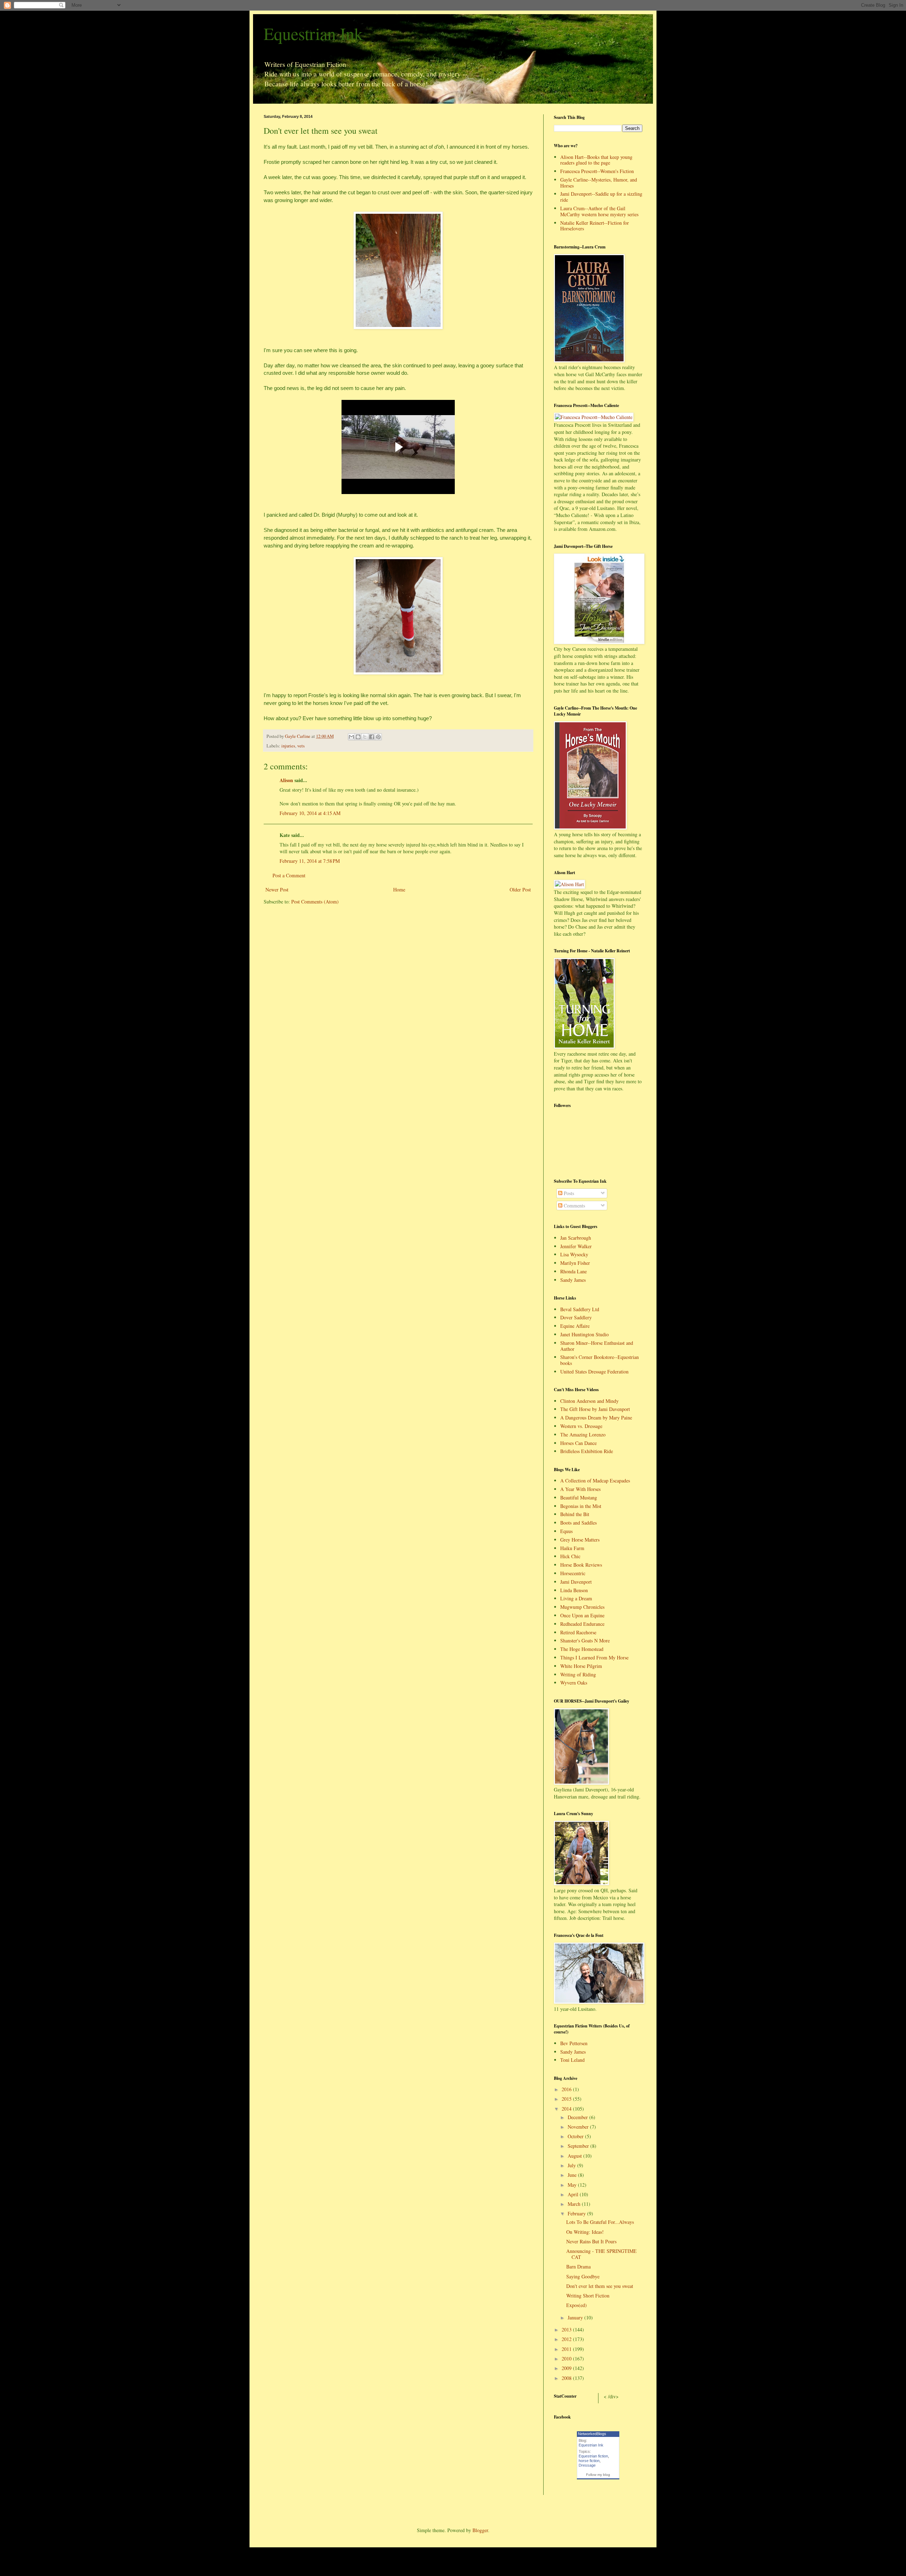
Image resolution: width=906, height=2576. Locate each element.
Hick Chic (570, 1556)
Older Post (520, 890)
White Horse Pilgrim (581, 1666)
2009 (567, 2368)
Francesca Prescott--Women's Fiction (597, 171)
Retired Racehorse (578, 1632)
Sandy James (573, 1280)
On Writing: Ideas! (585, 2232)
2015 (567, 2099)
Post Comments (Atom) (315, 902)
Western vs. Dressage (581, 1426)
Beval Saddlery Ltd (580, 1309)
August (575, 2156)
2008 (567, 2378)
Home (399, 890)
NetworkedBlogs (592, 2434)
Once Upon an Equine (582, 1615)
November (579, 2127)
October (576, 2136)
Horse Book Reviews (581, 1565)
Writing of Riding (578, 1674)
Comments (574, 1206)
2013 (567, 2330)
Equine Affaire (575, 1326)
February (577, 2213)
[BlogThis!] (358, 737)
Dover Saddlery (576, 1317)
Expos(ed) (577, 2305)
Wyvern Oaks (574, 1683)
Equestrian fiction (593, 2456)
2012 (567, 2339)
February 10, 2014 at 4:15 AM (310, 813)
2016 (567, 2089)
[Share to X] (365, 737)
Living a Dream (576, 1598)
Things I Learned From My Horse (594, 1657)
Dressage (587, 2465)
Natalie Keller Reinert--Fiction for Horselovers (595, 226)
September (579, 2146)
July (572, 2165)
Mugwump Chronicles (582, 1607)
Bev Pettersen (574, 2043)
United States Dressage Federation (594, 1372)
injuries (288, 746)
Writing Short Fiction (588, 2296)
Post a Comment (289, 875)
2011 (567, 2349)
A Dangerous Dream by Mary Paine (596, 1418)
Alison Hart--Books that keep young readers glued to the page (596, 160)
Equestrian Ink (313, 33)
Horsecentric (573, 1573)
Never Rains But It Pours (591, 2241)
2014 (567, 2109)
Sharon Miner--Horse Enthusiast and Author (597, 1346)
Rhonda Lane (574, 1271)
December (578, 2117)
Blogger (480, 2530)
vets (301, 746)
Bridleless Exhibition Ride (587, 1451)
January (576, 2317)
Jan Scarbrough (576, 1238)
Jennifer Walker (576, 1246)
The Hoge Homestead (582, 1649)
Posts (568, 1193)
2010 (567, 2359)
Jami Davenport (576, 1582)
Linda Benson (574, 1590)
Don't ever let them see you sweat (600, 2286)
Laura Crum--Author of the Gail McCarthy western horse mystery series (599, 211)
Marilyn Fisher (575, 1263)
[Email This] (351, 737)
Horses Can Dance (578, 1443)
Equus (566, 1531)
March (575, 2204)
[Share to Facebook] (372, 737)
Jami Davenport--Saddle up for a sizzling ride (601, 197)
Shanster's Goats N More (585, 1640)
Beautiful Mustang (579, 1498)
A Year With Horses (580, 1489)
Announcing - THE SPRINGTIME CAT (601, 2254)
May (573, 2185)
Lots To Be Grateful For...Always (600, 2222)
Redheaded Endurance (582, 1624)
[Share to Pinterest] (378, 737)
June (573, 2175)
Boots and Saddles (578, 1523)
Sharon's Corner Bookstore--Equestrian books (600, 1360)
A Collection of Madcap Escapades (595, 1481)
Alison (286, 780)
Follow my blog (598, 2475)
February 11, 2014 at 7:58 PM (310, 861)
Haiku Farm (572, 1548)
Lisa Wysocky (574, 1254)
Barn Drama (578, 2267)
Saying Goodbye (583, 2276)
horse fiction (589, 2461)
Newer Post (277, 890)
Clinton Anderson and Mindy (589, 1401)
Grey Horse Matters (580, 1540)
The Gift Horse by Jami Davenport (595, 1409)
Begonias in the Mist (581, 1506)
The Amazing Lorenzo (583, 1435)
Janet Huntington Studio (584, 1334)
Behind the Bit (575, 1514)
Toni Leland (572, 2060)
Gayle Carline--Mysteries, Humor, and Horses (599, 183)
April (574, 2194)
